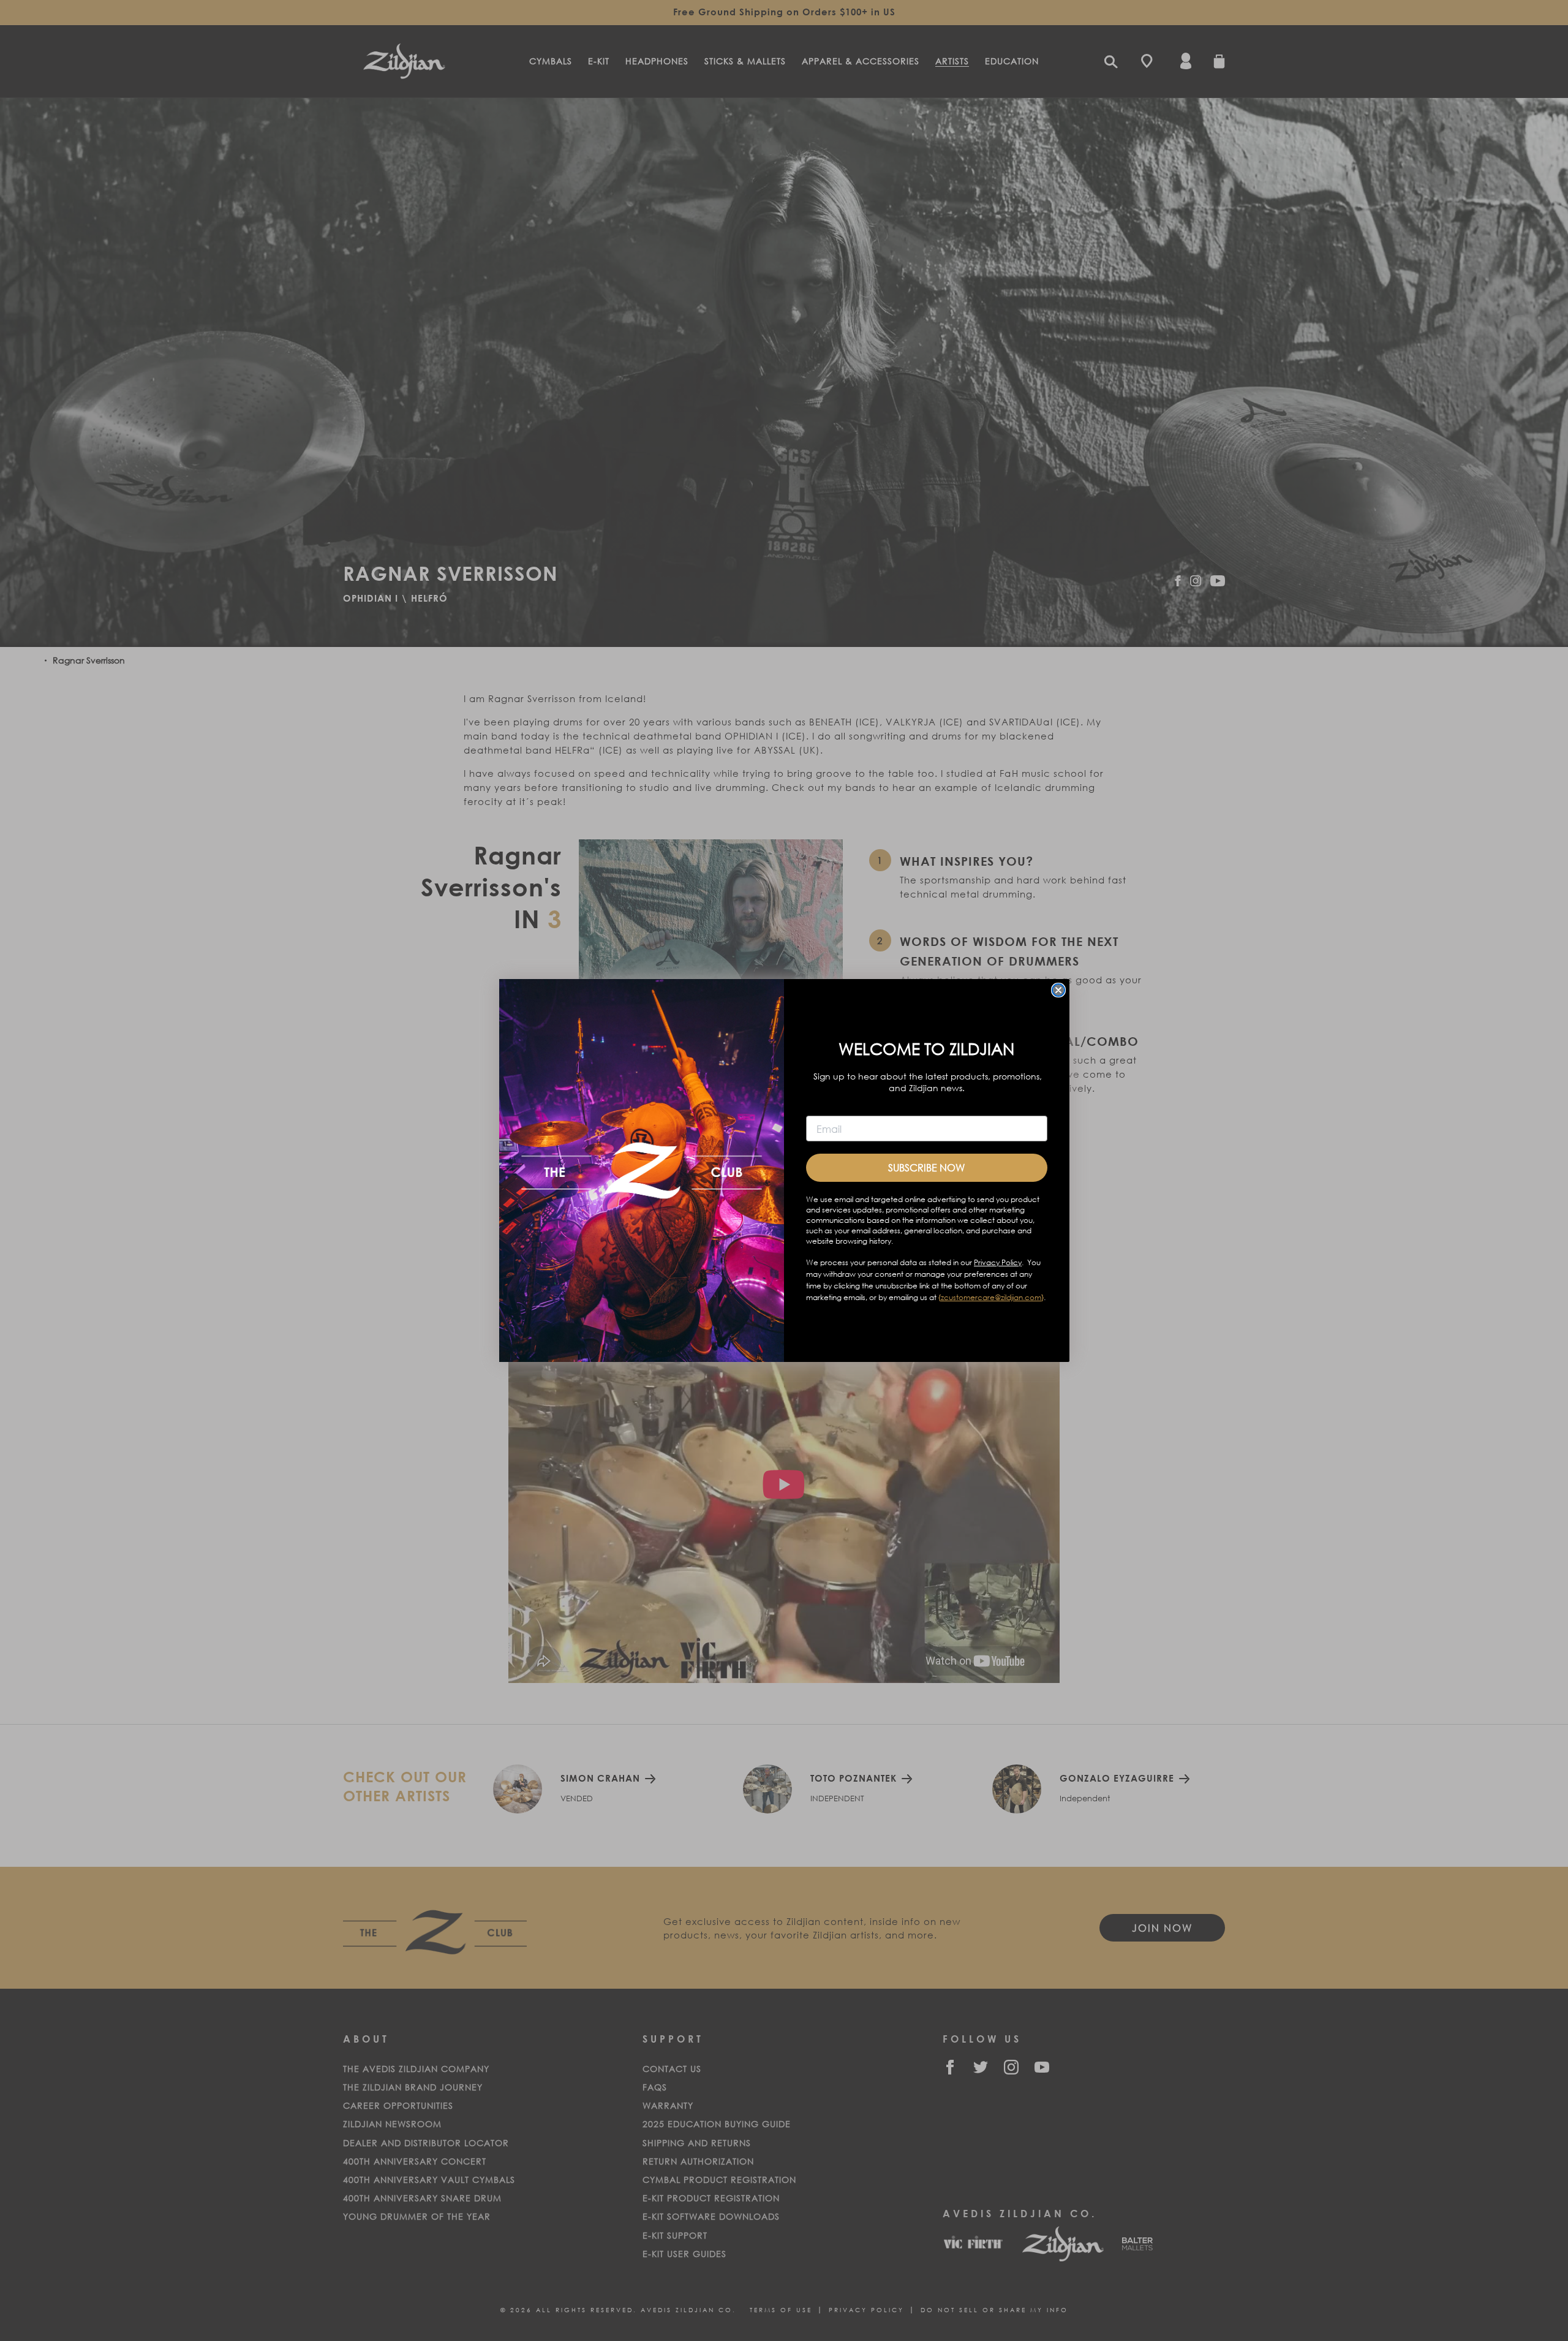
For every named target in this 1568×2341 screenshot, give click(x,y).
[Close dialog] (1058, 990)
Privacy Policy (998, 1262)
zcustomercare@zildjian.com (991, 1297)
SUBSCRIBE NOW (926, 1167)
